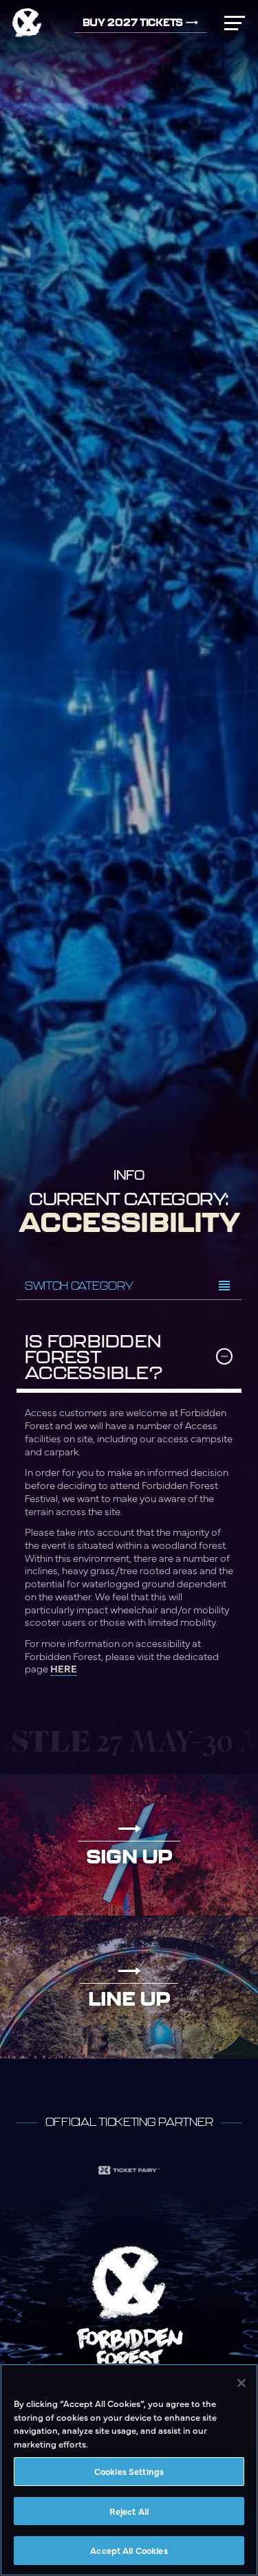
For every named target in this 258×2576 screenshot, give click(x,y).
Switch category (79, 1286)
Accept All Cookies (129, 2550)
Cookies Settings (129, 2471)
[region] (129, 2470)
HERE (64, 1668)
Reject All (129, 2511)
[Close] (241, 2383)
